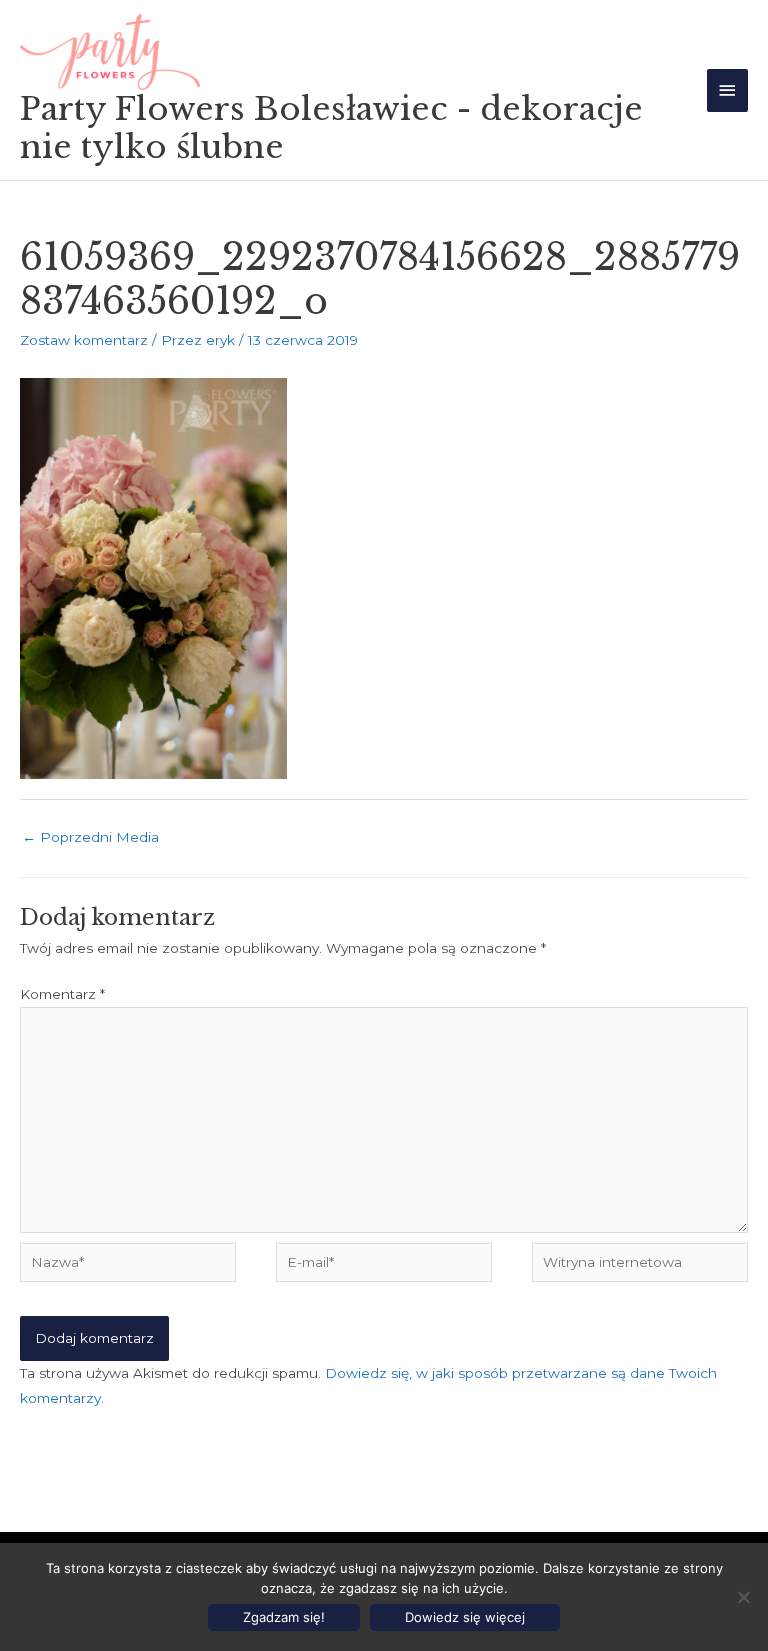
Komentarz (62, 994)
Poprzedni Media (90, 837)
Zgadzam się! (284, 1617)
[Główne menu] (728, 90)
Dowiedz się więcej (465, 1617)
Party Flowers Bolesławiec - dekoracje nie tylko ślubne (331, 128)
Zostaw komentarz (84, 340)
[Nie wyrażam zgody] (743, 1597)
